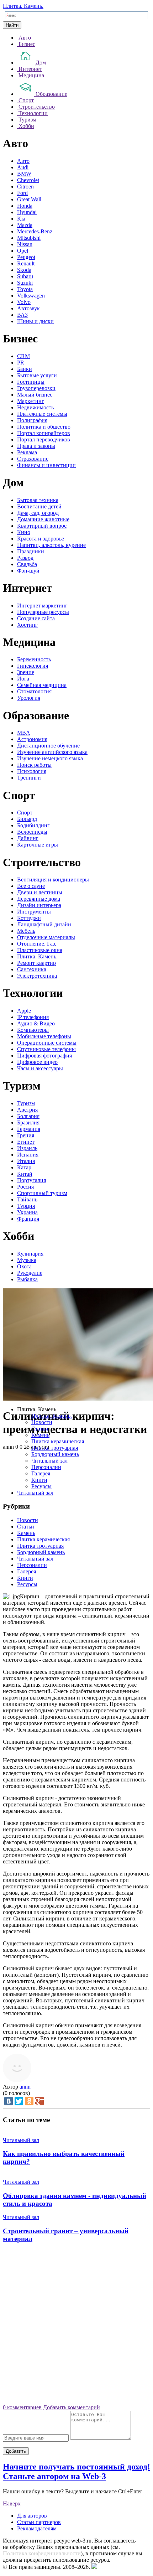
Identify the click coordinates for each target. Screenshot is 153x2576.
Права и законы (36, 446)
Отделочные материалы (46, 937)
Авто (23, 161)
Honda (25, 206)
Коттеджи (29, 918)
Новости (42, 1422)
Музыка (27, 1260)
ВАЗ (22, 315)
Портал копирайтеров (44, 433)
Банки (25, 369)
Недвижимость (35, 407)
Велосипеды (32, 832)
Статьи (40, 1429)
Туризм (26, 1103)
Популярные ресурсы (43, 612)
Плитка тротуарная (55, 1448)
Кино (24, 532)
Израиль (27, 1148)
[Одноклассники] (29, 2101)
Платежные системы (42, 414)
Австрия (27, 1110)
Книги (39, 1480)
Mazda (25, 225)
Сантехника (32, 969)
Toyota (25, 289)
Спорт (25, 813)
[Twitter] (19, 2101)
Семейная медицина (42, 685)
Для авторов (32, 2516)
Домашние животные (43, 519)
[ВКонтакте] (9, 2101)
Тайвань (27, 1199)
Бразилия (28, 1123)
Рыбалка (27, 1279)
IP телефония (33, 1017)
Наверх (12, 2503)
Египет (26, 1142)
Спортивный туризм (42, 1193)
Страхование (33, 459)
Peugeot (26, 257)
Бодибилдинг (33, 825)
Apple (24, 1011)
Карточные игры (38, 845)
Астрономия (32, 739)
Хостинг (27, 625)
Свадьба (27, 564)
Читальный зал (49, 1461)
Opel (23, 251)
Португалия (31, 1180)
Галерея (41, 1473)
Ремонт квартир (36, 963)
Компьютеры (33, 1030)
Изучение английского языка (52, 752)
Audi (23, 167)
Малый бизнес (35, 395)
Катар (24, 1167)
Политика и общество (44, 427)
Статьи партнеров (39, 2522)
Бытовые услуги (37, 375)
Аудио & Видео (36, 1023)
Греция (26, 1135)
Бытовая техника (38, 500)
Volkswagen (31, 296)
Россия (25, 1187)
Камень (40, 1435)
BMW (24, 174)
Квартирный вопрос (42, 526)
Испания (28, 1155)
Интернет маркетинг (42, 606)
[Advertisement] (76, 2326)
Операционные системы (47, 1043)
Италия (26, 1161)
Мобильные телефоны (44, 1036)
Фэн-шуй (28, 571)
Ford (22, 193)
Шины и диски (35, 321)
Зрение (26, 672)
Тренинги (29, 778)
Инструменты (34, 912)
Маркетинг (31, 401)
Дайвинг (28, 838)
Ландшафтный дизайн (44, 924)
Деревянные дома (39, 899)
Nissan (25, 244)
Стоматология (34, 691)
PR (21, 363)
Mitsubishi (29, 238)
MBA (24, 733)
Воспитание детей (39, 506)
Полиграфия (32, 420)
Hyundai (27, 212)
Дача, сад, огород (38, 513)
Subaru (25, 276)
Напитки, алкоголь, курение (51, 545)
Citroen (25, 187)
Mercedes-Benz (35, 231)
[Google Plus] (39, 2101)
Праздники (31, 551)
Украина (27, 1212)
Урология (29, 698)
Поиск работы (34, 765)
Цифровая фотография (44, 1056)
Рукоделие (30, 1273)
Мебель (26, 931)
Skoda (24, 270)
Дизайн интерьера (39, 905)
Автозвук (28, 308)
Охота (24, 1266)
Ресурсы (41, 1486)
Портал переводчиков (44, 439)
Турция (26, 1206)
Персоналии (46, 1467)
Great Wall (29, 199)
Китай (25, 1174)
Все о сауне (31, 886)
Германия (29, 1129)
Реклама (27, 452)
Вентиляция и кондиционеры (53, 880)
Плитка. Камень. (23, 6)
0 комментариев (22, 2407)
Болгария (28, 1116)
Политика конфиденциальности (42, 2553)
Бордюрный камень (55, 1454)
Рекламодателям (37, 2528)
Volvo (24, 302)
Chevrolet (28, 180)
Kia (21, 219)
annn (25, 2087)
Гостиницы (31, 382)
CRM (23, 356)
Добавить (16, 2451)
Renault (26, 263)
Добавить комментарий (72, 2407)
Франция (28, 1219)
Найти (12, 25)
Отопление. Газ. (37, 944)
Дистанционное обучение (48, 746)
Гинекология (33, 666)
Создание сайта (36, 618)
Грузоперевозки (36, 388)
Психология (32, 771)
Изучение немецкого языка (50, 758)
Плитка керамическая (58, 1441)
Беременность (34, 659)
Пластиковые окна (40, 950)
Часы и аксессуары (40, 1068)
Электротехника (37, 976)
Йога (23, 679)
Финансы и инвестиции (46, 465)
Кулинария (30, 1254)
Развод (25, 558)
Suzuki (25, 283)
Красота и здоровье (41, 539)
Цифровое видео (37, 1062)
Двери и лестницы (40, 892)
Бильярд (27, 819)
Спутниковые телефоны (46, 1049)
